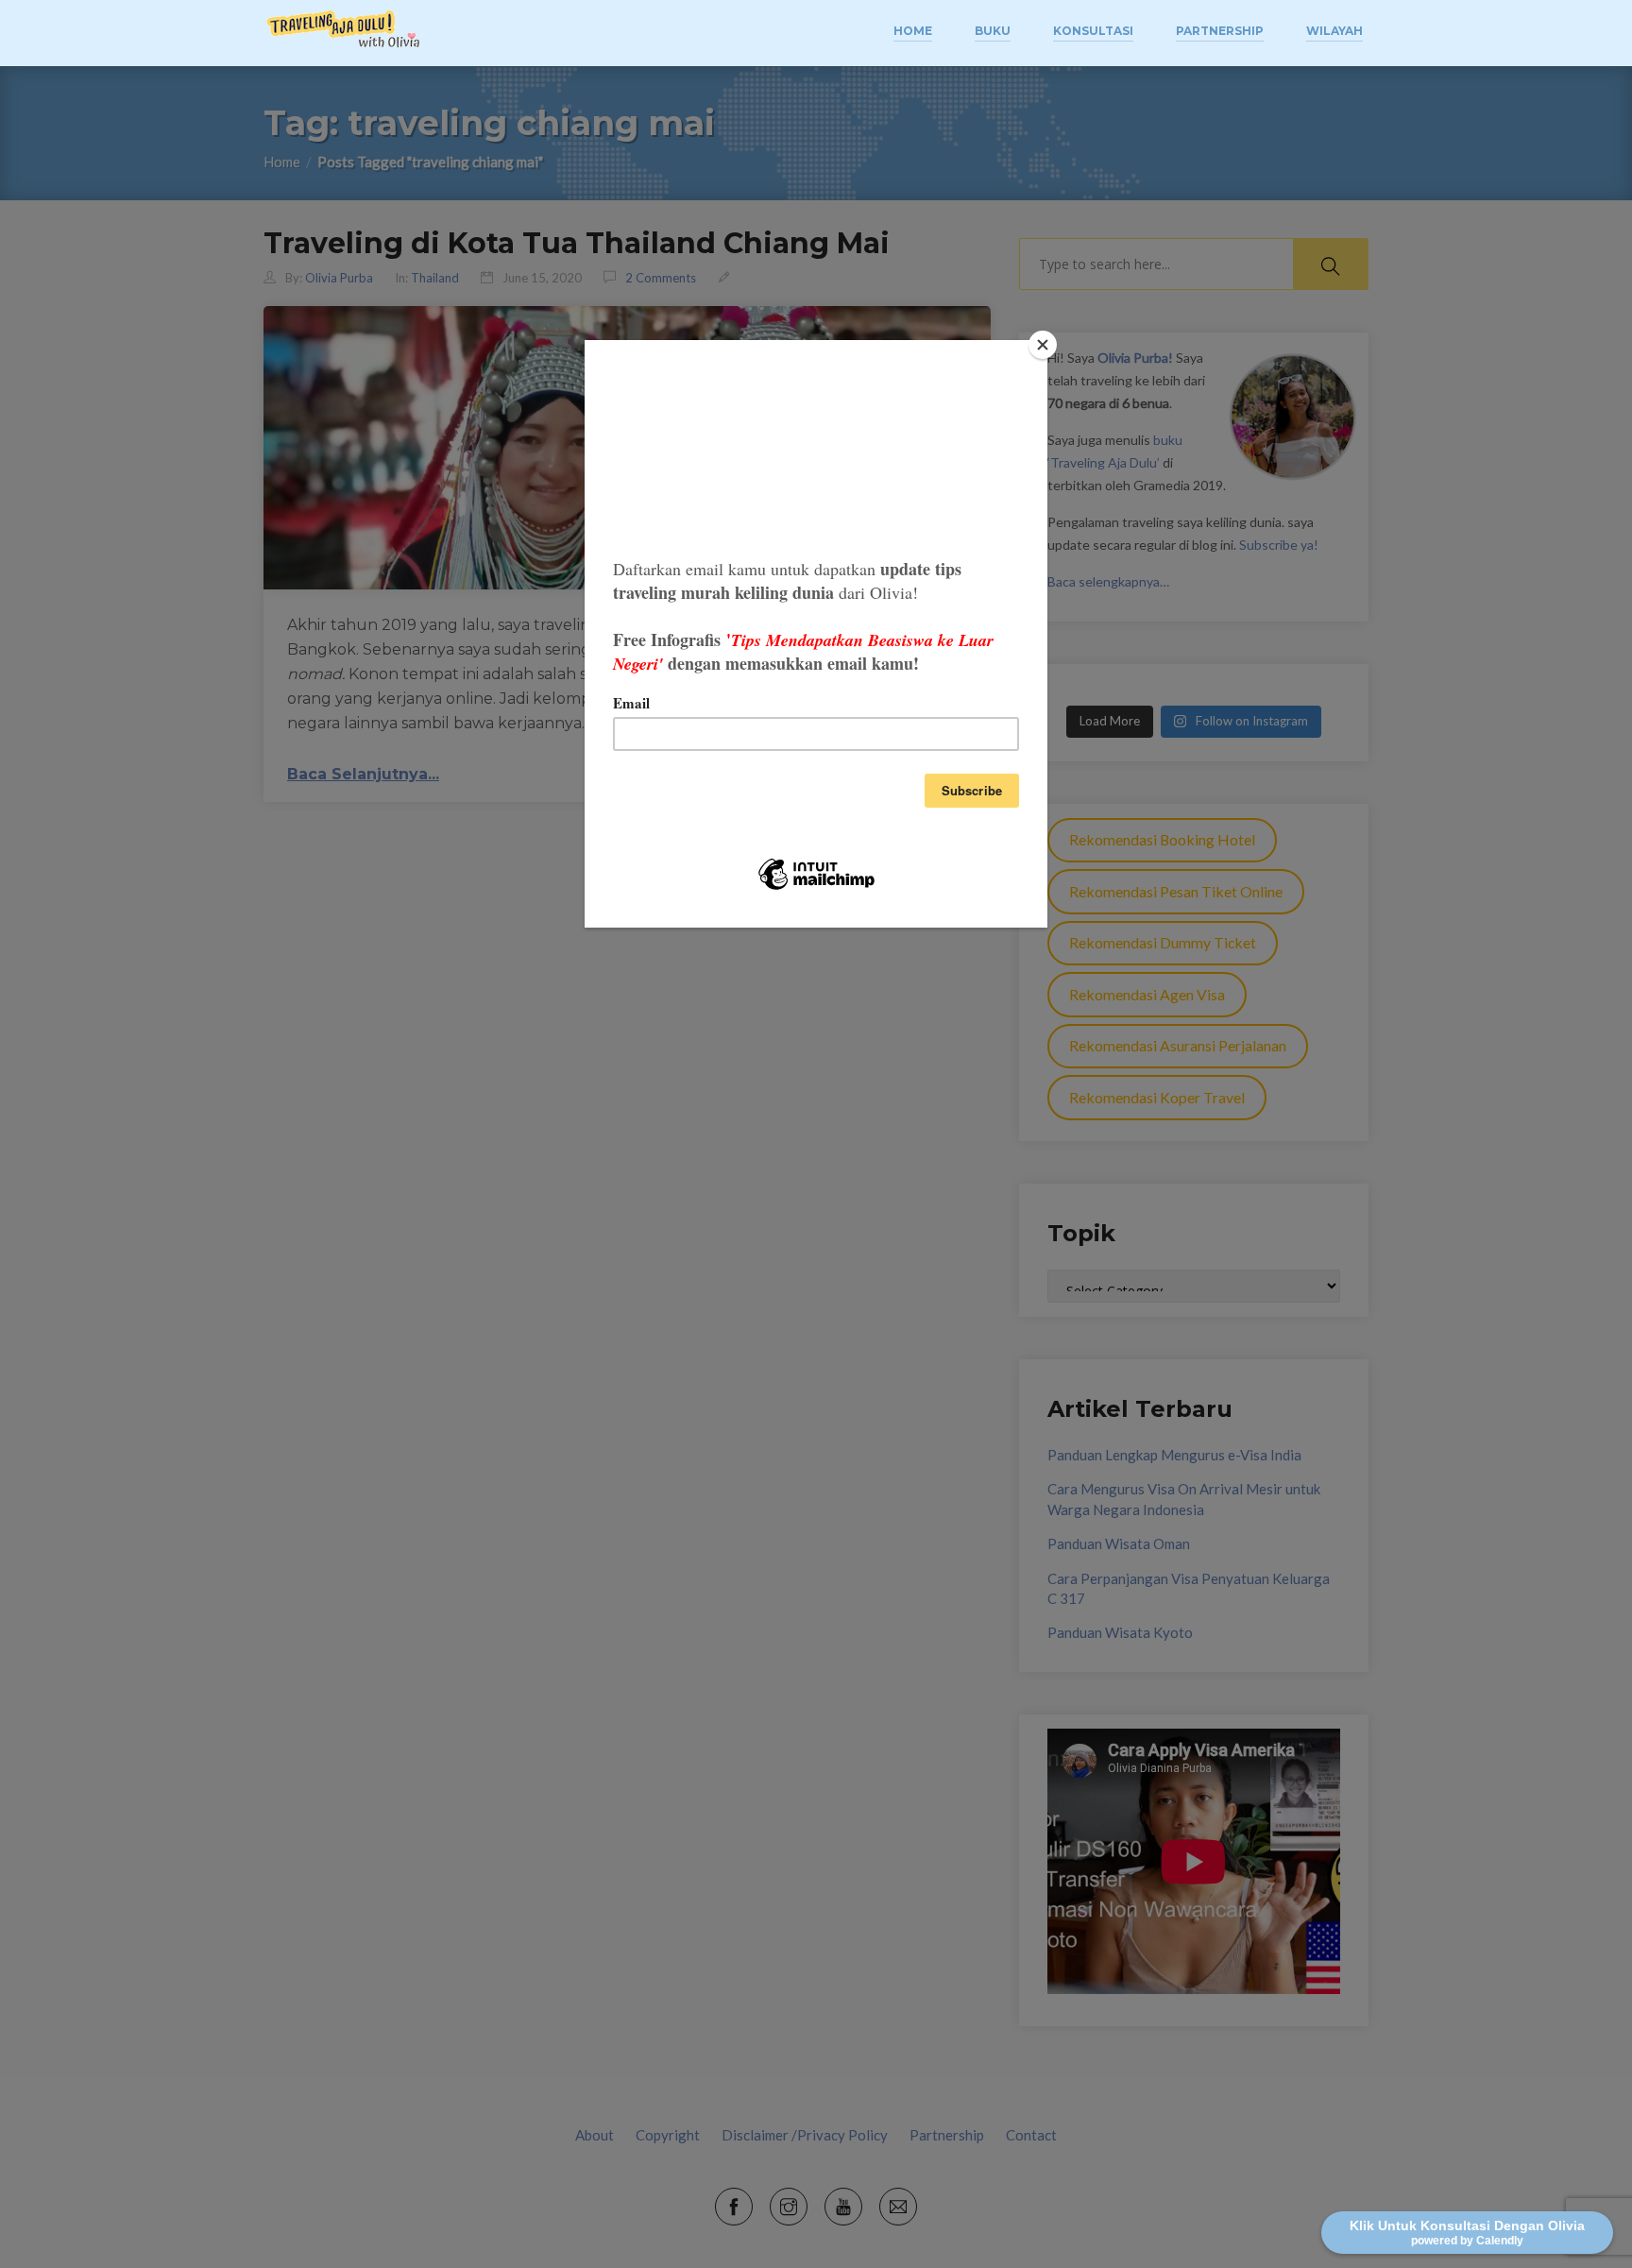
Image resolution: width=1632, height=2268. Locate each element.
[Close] (1043, 345)
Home (913, 31)
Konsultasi (1093, 31)
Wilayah (1334, 31)
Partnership (1220, 31)
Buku (993, 31)
